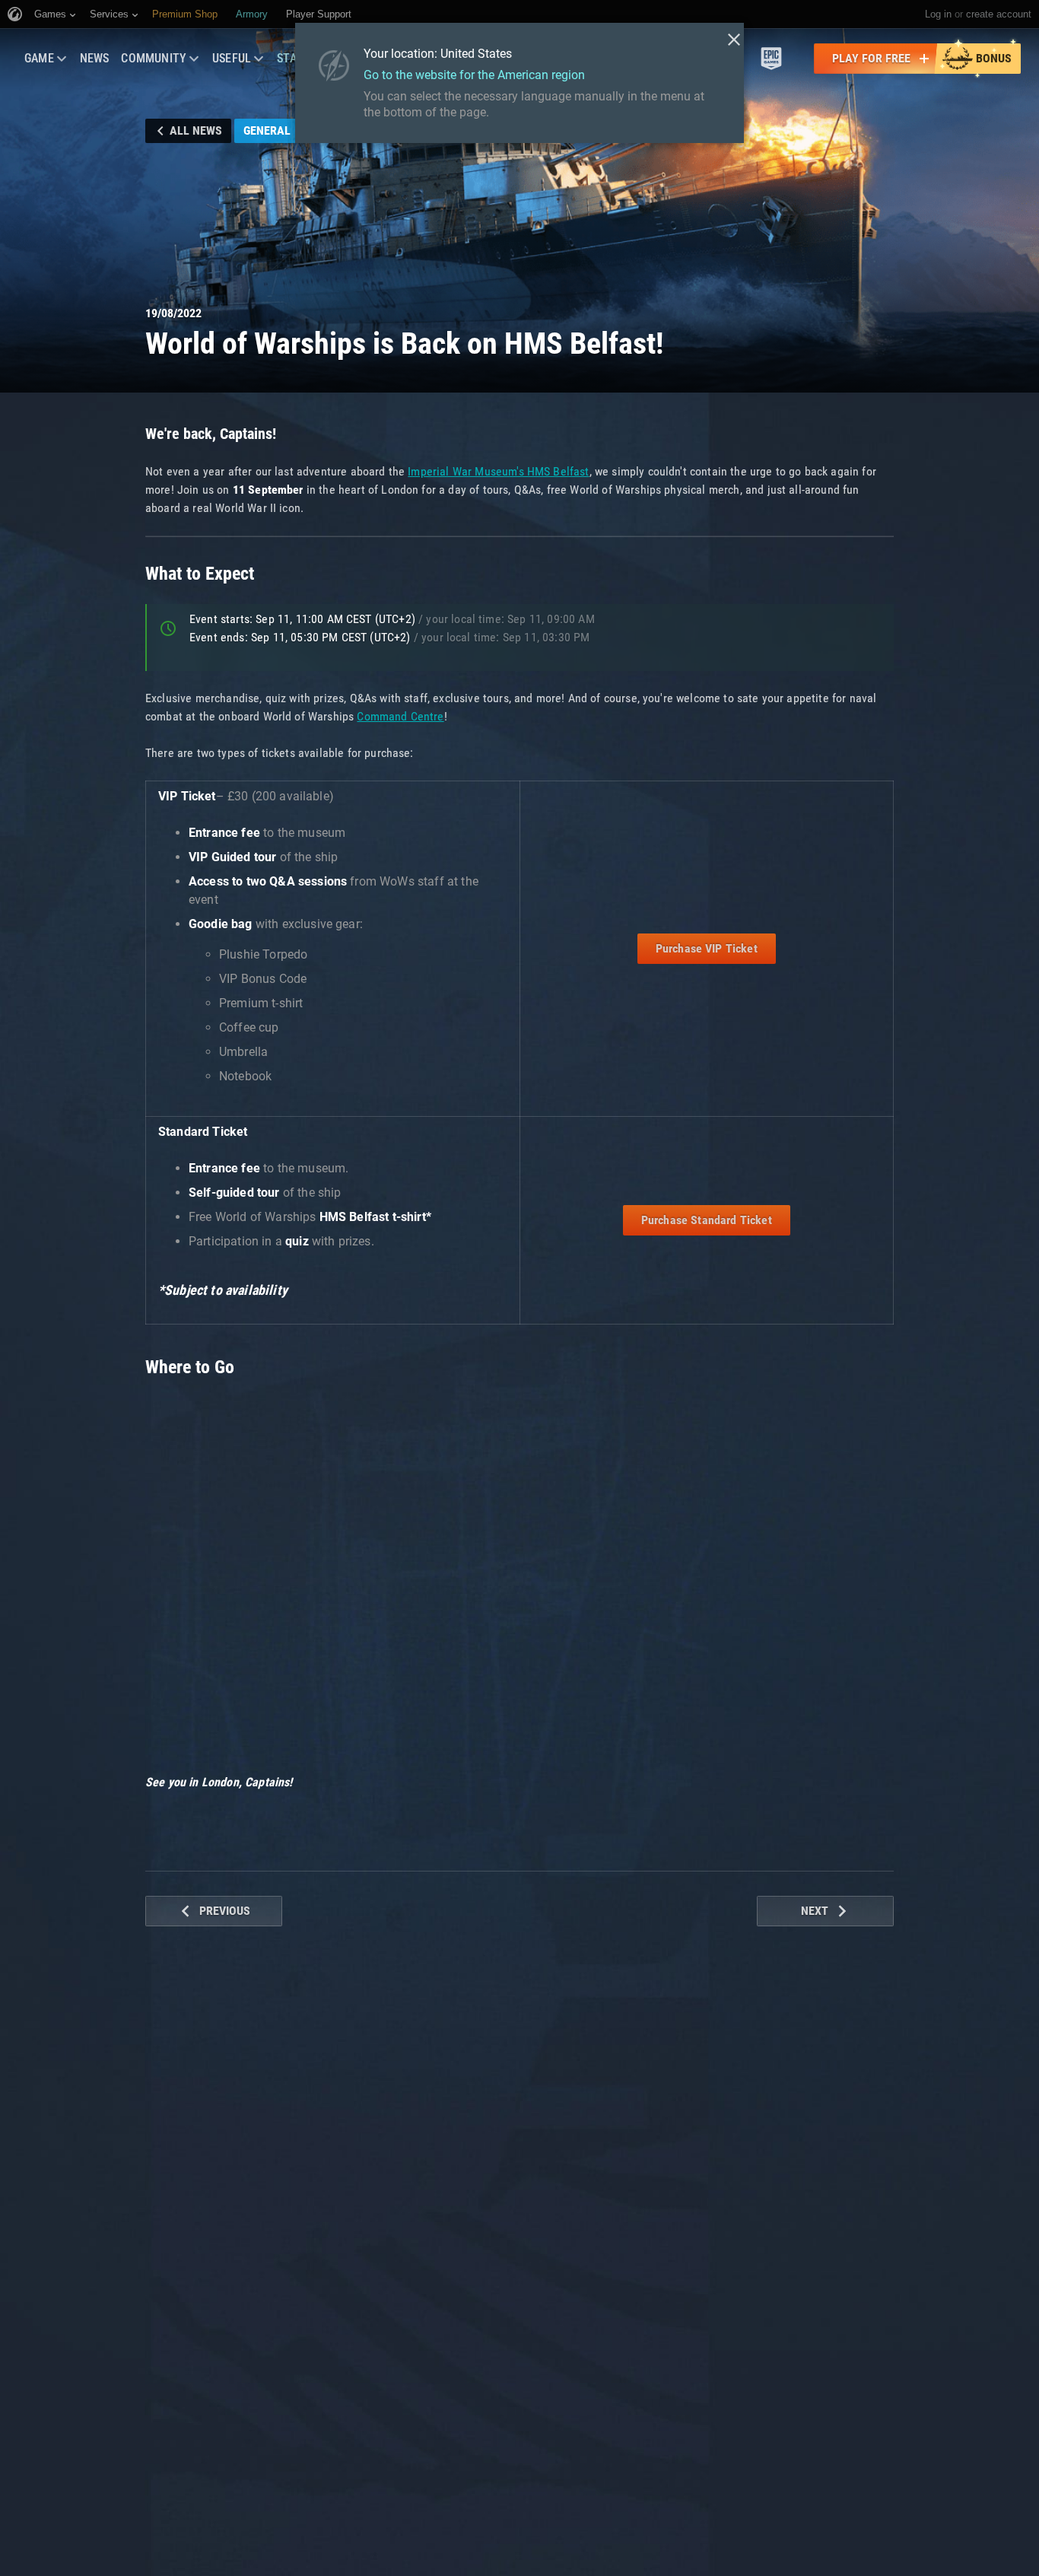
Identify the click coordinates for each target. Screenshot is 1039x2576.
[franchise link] (771, 59)
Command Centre (400, 716)
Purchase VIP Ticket (707, 948)
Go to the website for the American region (474, 75)
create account (999, 14)
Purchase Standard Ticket (707, 1220)
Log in (938, 14)
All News (196, 130)
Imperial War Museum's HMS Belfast (498, 471)
